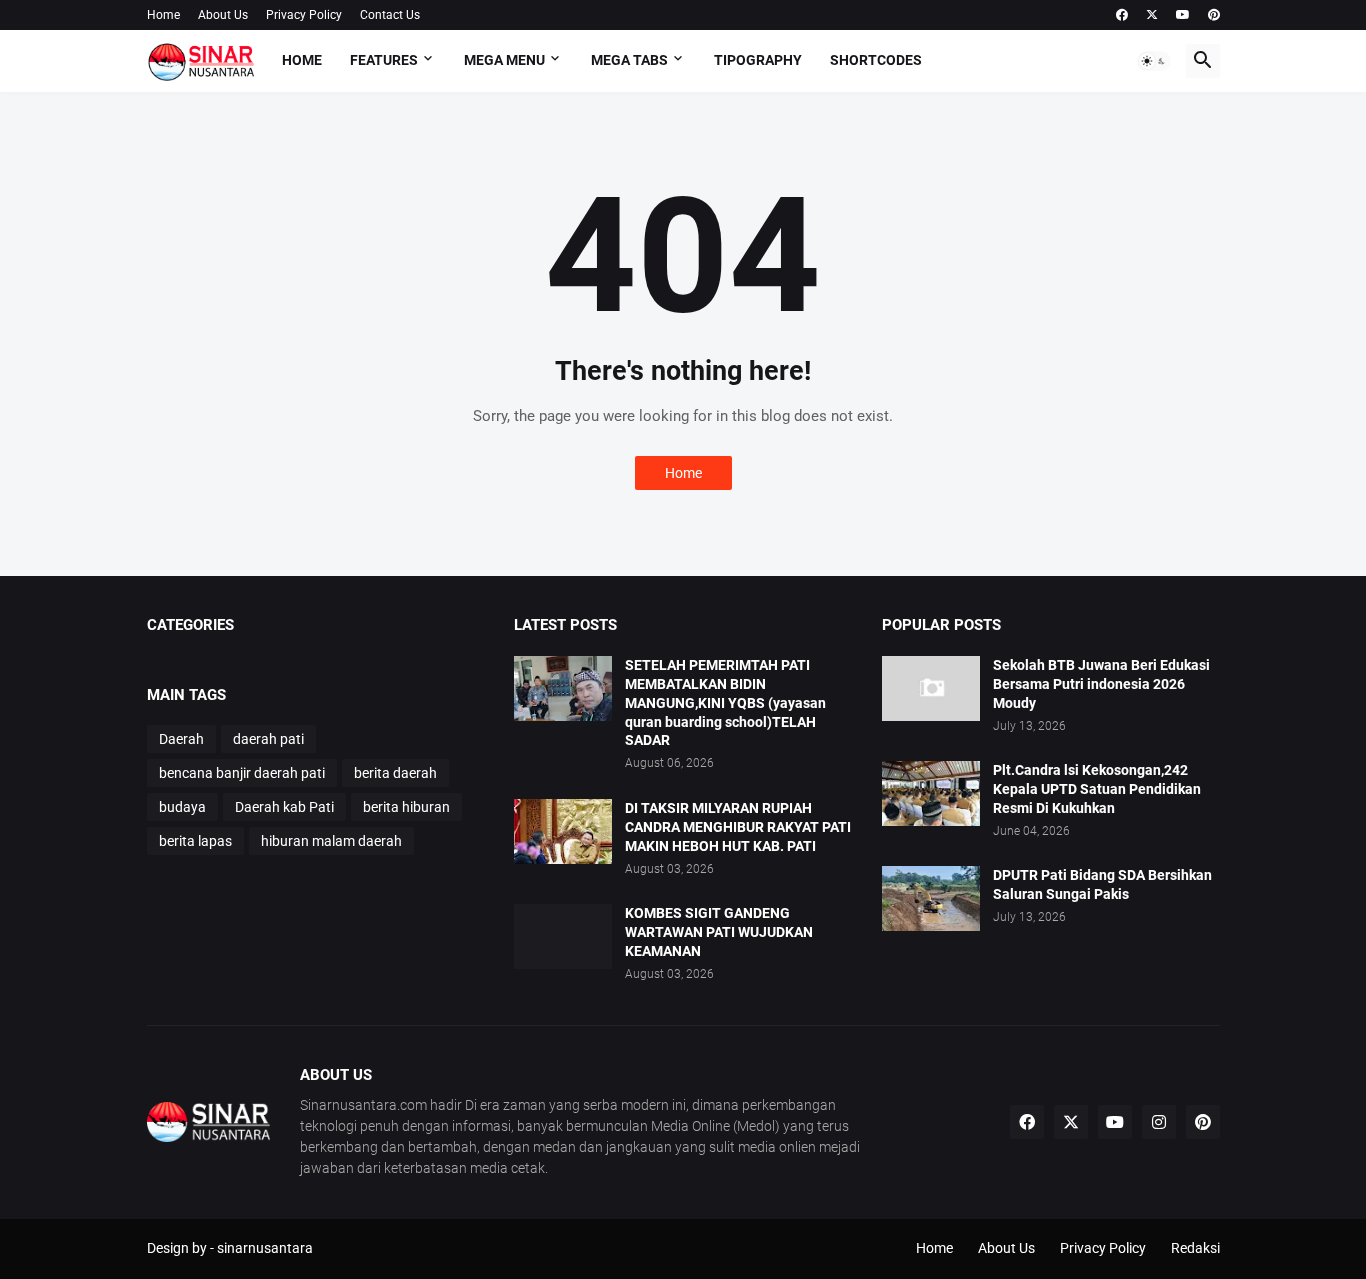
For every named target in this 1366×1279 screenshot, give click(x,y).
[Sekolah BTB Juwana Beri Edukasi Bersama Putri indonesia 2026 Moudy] (931, 688)
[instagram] (1159, 1122)
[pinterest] (1214, 15)
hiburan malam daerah (331, 841)
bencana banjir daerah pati (242, 773)
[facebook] (1122, 15)
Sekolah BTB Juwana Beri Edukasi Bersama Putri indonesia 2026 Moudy (1101, 684)
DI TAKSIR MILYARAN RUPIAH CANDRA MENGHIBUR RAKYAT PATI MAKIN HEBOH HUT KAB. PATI (738, 827)
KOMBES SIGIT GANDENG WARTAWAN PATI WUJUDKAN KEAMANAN (719, 932)
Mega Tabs (629, 60)
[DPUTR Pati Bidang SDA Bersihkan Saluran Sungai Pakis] (931, 898)
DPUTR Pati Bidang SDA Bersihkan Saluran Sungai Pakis (1102, 884)
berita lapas (195, 841)
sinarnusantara (265, 1248)
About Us (223, 15)
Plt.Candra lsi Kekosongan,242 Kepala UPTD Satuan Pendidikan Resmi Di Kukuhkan (1097, 789)
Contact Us (390, 15)
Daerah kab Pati (284, 807)
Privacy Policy (304, 15)
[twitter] (1152, 15)
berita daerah (395, 773)
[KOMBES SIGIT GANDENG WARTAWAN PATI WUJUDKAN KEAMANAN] (563, 936)
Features (384, 60)
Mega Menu (504, 60)
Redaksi (1195, 1248)
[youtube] (1183, 15)
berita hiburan (406, 807)
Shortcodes (876, 60)
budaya (182, 807)
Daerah (181, 739)
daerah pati (268, 739)
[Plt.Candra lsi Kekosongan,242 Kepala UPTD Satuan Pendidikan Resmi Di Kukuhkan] (931, 793)
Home (163, 15)
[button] (1154, 61)
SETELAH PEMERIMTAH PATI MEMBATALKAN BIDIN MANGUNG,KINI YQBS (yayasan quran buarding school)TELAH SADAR (725, 703)
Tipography (758, 60)
